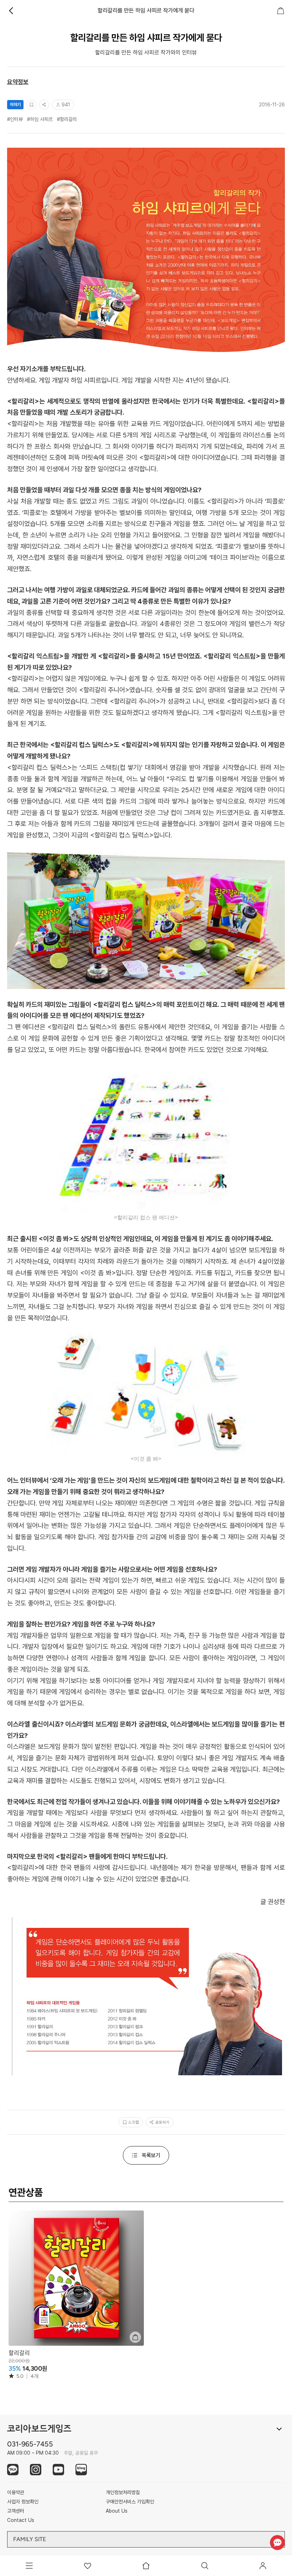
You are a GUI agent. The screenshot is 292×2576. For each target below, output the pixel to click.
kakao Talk (13, 2470)
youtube (58, 2470)
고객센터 (16, 2511)
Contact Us (21, 2520)
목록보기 (151, 2155)
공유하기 (162, 2122)
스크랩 (134, 2122)
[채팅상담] (277, 2542)
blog (81, 2470)
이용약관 (16, 2492)
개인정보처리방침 (123, 2492)
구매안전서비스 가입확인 (130, 2502)
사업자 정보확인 (23, 2502)
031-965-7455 (30, 2444)
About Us (117, 2511)
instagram (36, 2470)
